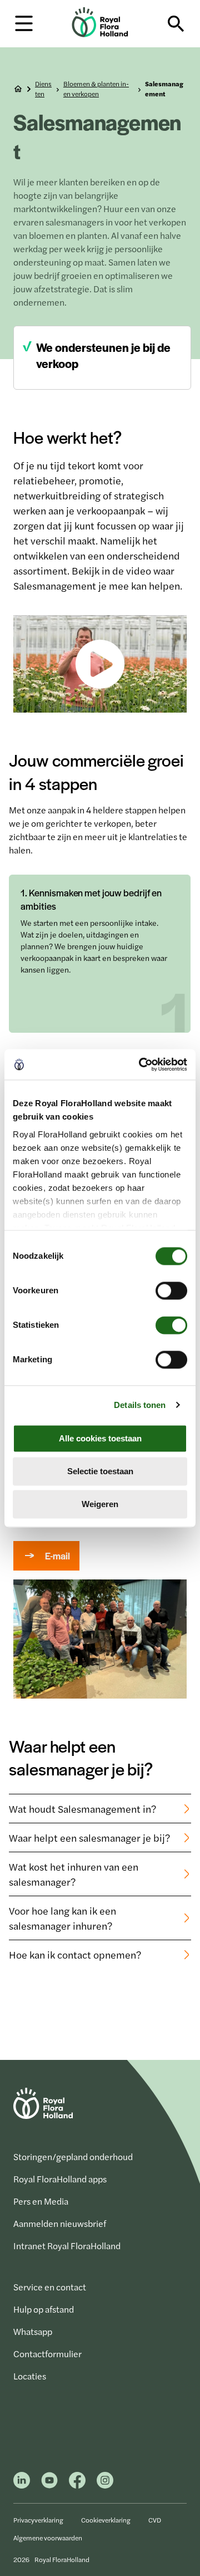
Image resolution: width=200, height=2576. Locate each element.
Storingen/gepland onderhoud (73, 2157)
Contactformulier (47, 2354)
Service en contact (50, 2287)
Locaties (30, 2376)
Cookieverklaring (106, 2520)
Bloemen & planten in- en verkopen (96, 89)
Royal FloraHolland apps (60, 2179)
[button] (24, 23)
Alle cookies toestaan (100, 1438)
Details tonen (140, 1405)
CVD (155, 2520)
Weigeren (100, 1504)
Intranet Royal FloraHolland (67, 2246)
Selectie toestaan (100, 1471)
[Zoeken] (176, 24)
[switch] (171, 1291)
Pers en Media (41, 2201)
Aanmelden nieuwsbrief (60, 2223)
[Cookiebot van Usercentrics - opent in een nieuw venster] (141, 1064)
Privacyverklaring (38, 2520)
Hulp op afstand (44, 2309)
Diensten (43, 89)
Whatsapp (33, 2331)
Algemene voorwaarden (48, 2538)
